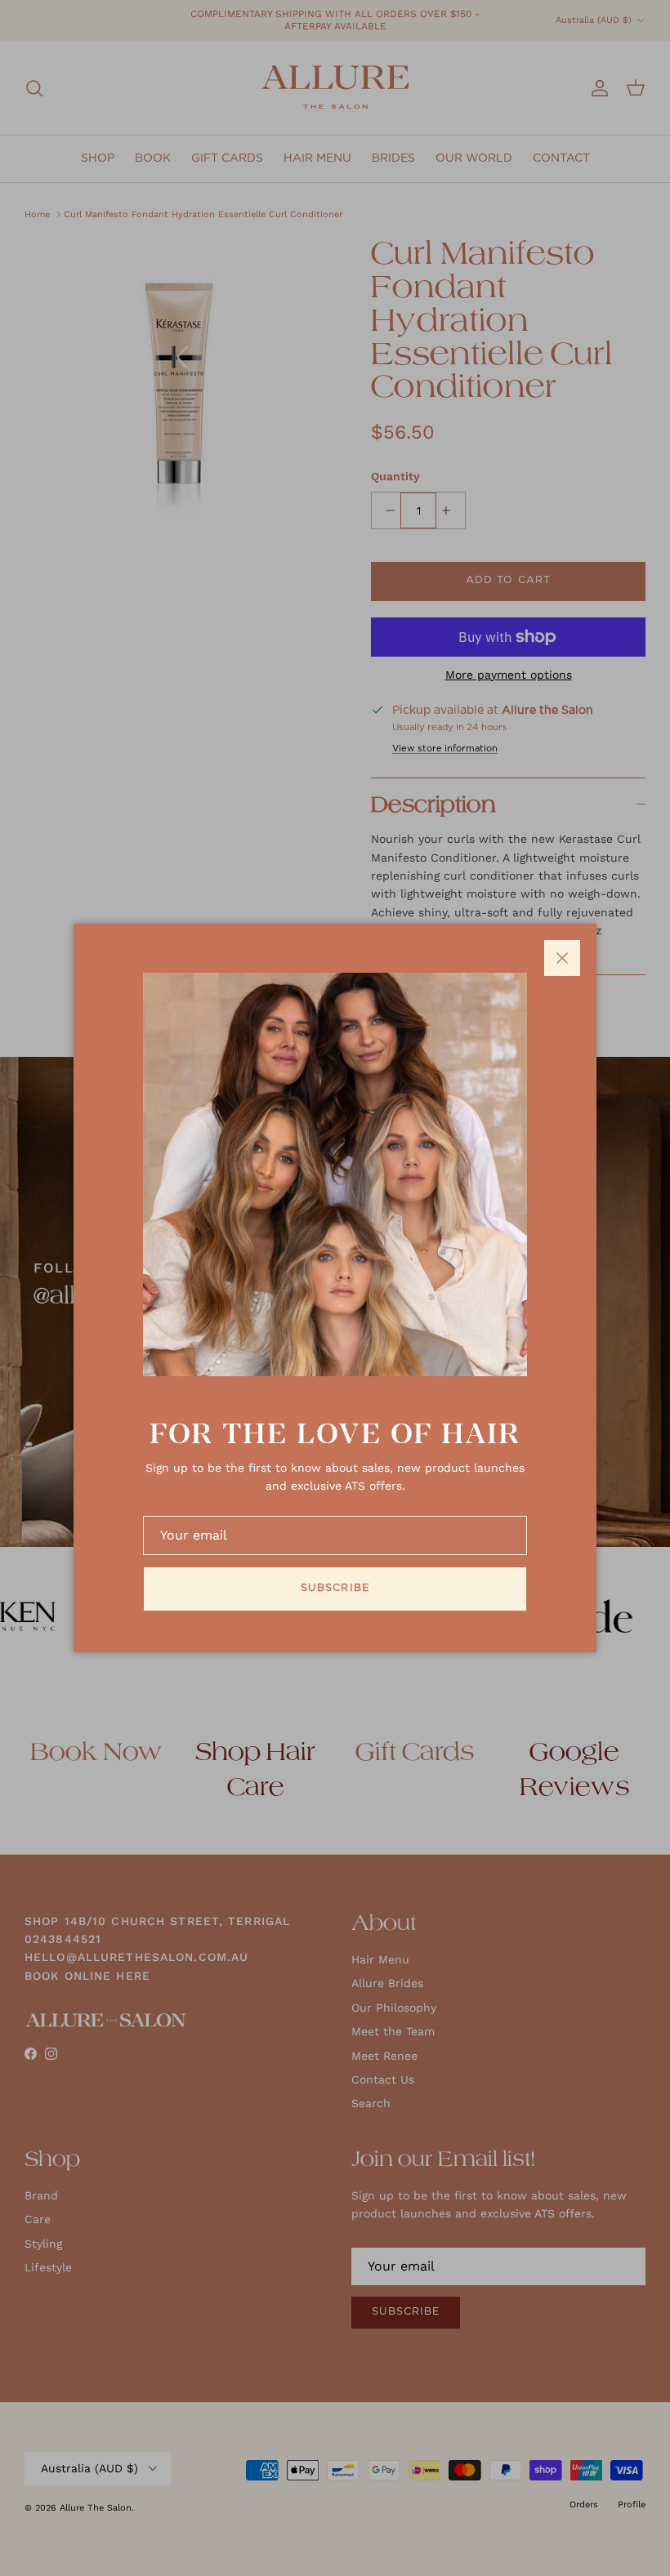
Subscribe (335, 1588)
